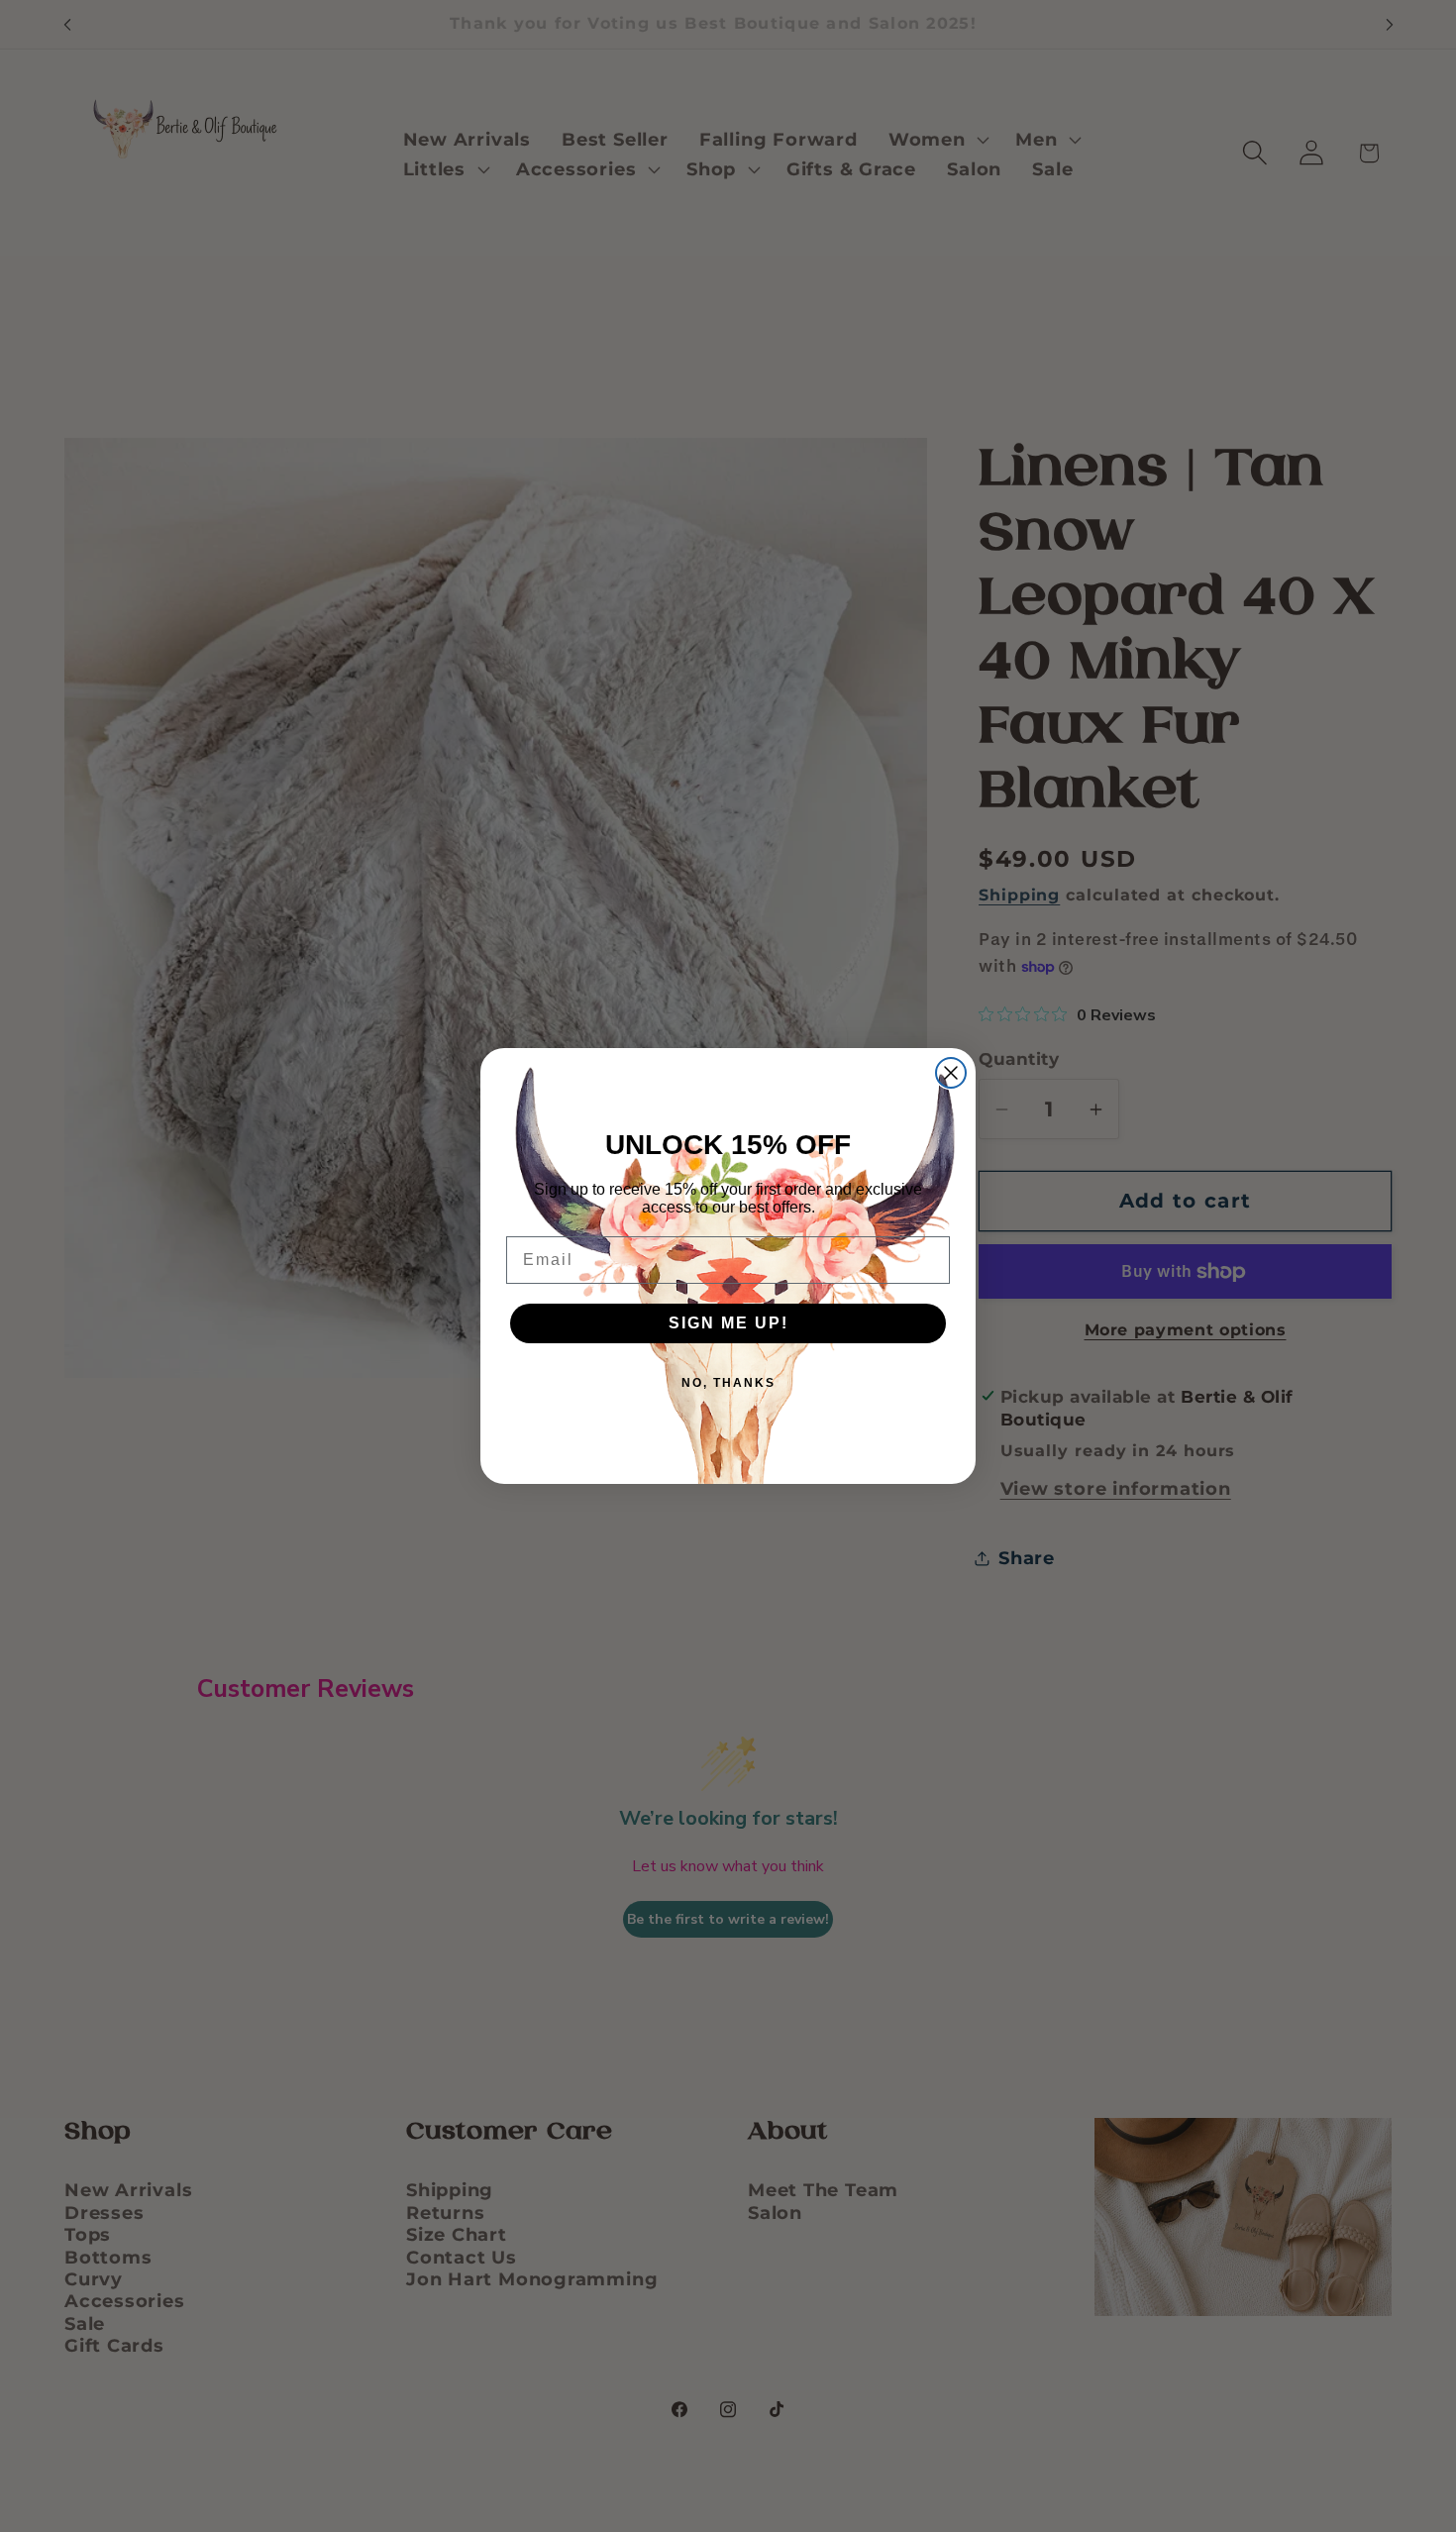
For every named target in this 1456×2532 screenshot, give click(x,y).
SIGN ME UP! (728, 1323)
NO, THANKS (728, 1383)
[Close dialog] (951, 1073)
